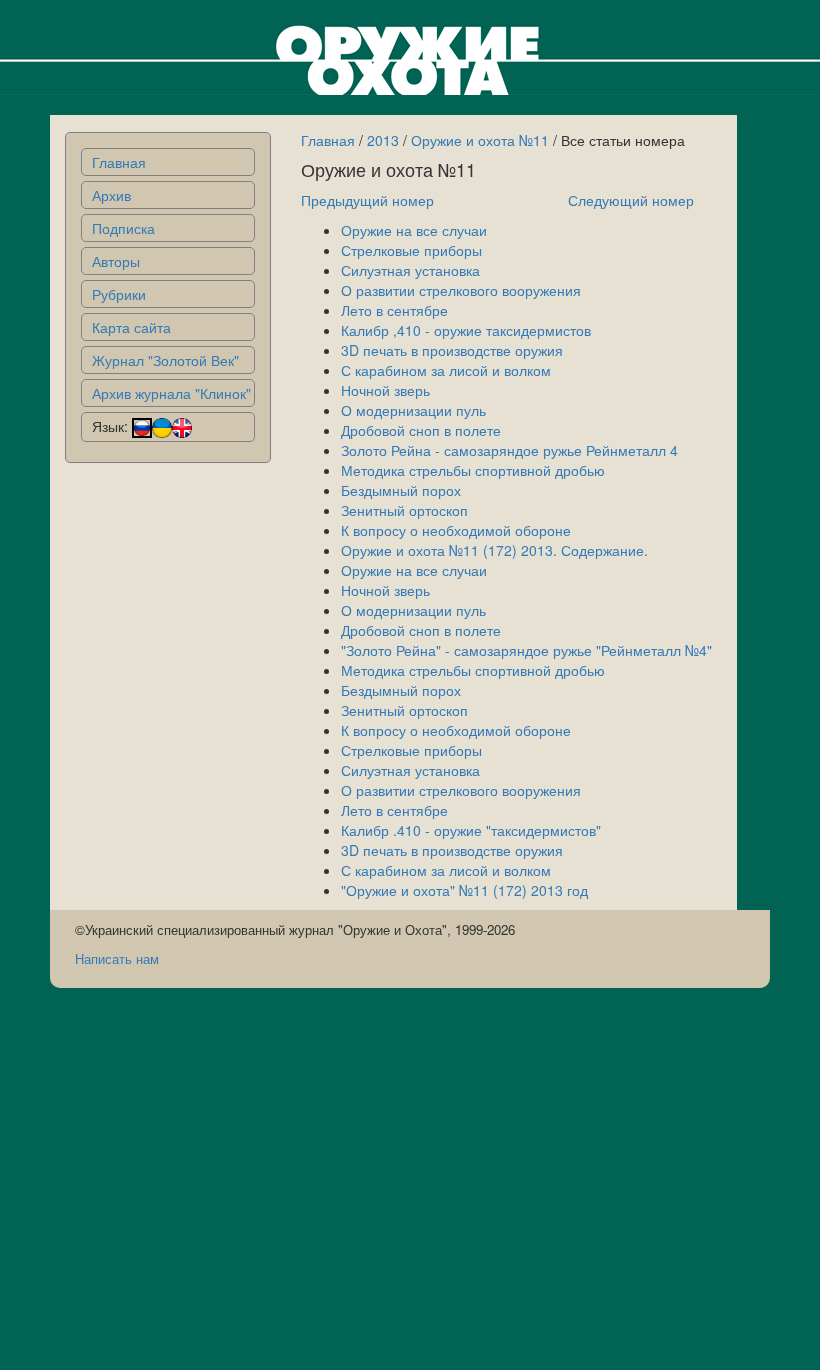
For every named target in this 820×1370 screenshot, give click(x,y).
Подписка (123, 228)
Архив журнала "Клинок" (171, 393)
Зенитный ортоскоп (404, 510)
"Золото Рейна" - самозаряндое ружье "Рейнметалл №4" (526, 650)
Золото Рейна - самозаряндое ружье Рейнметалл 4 (509, 450)
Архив (111, 195)
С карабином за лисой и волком (446, 370)
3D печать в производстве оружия (452, 350)
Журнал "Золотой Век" (165, 360)
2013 (383, 140)
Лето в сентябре (394, 310)
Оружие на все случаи (414, 230)
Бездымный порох (401, 490)
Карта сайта (131, 327)
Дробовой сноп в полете (421, 430)
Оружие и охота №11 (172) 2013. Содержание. (494, 550)
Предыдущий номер (367, 200)
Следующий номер (631, 200)
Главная (119, 162)
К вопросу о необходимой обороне (456, 530)
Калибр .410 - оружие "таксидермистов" (471, 830)
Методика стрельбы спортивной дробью (473, 470)
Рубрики (119, 294)
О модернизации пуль (413, 410)
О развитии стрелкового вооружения (461, 290)
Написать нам (117, 958)
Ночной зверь (385, 390)
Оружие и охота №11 (480, 140)
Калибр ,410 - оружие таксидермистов (466, 330)
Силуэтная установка (410, 270)
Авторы (116, 261)
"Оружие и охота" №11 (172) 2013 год (464, 890)
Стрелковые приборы (411, 250)
